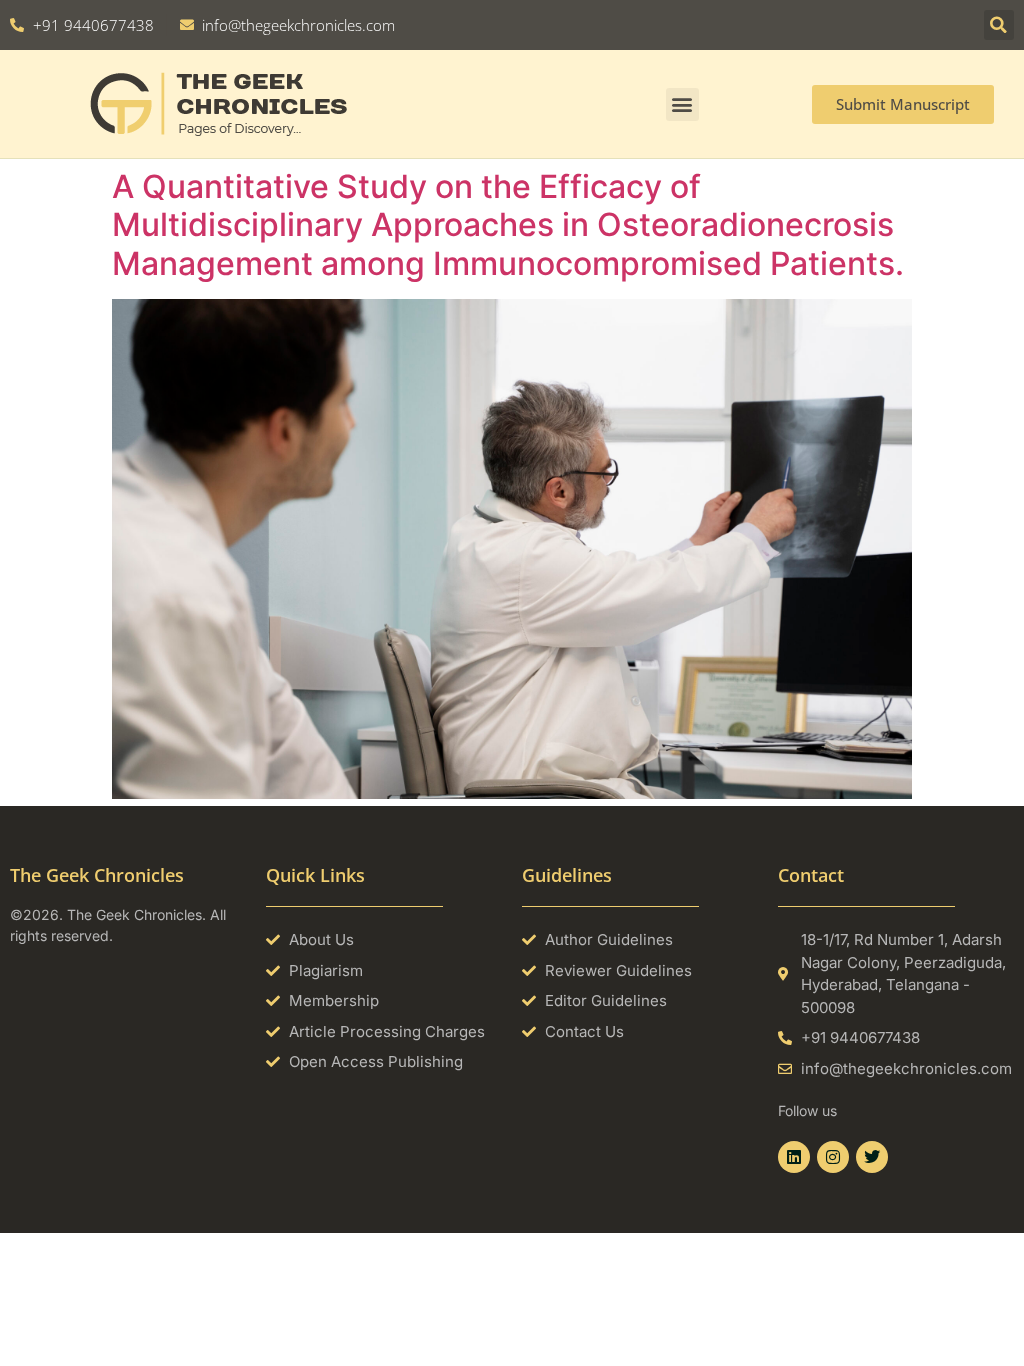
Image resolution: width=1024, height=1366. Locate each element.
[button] (999, 25)
